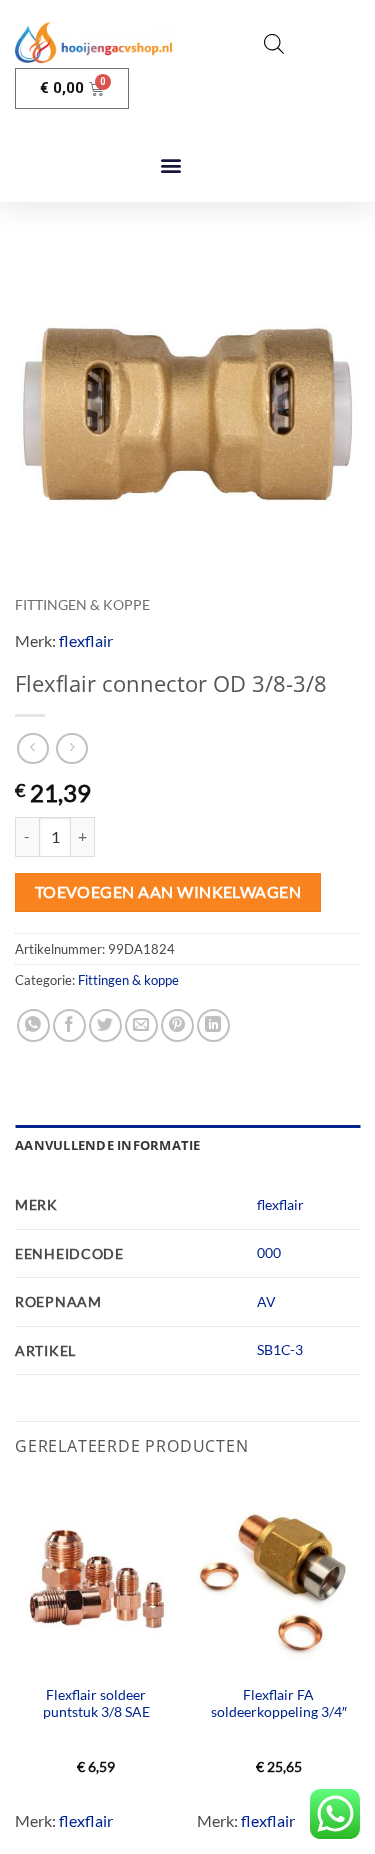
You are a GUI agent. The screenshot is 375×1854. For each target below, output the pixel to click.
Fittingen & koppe (82, 605)
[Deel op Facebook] (69, 1025)
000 (269, 1252)
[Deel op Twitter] (105, 1025)
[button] (171, 165)
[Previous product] (71, 748)
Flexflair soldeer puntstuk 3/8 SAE (96, 1704)
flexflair (86, 640)
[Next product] (32, 748)
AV (266, 1301)
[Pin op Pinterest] (177, 1025)
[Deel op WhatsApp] (33, 1025)
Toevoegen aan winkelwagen (168, 892)
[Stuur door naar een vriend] (141, 1025)
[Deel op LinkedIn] (213, 1025)
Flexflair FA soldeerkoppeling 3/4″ (279, 1704)
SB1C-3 (280, 1349)
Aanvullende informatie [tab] (108, 1145)
